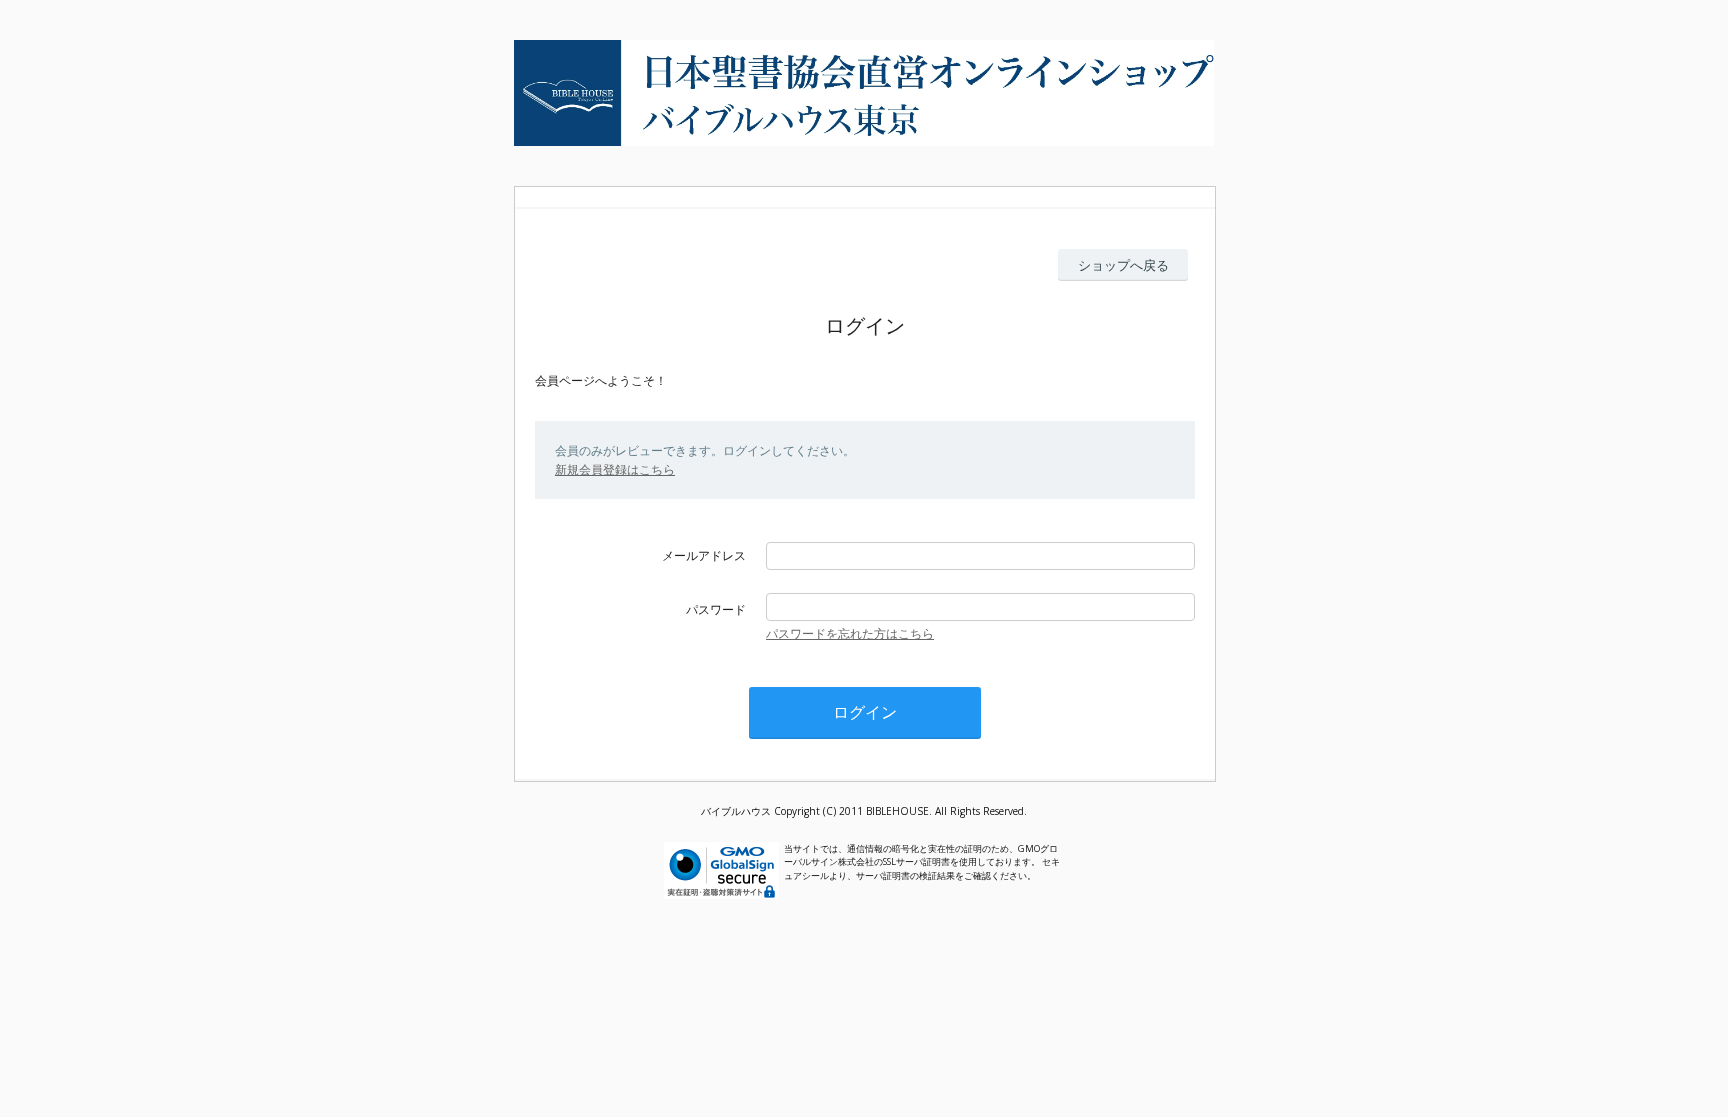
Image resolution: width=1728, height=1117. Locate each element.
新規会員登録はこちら (615, 469)
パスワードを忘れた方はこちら (850, 633)
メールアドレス (704, 555)
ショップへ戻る (1123, 265)
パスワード (716, 609)
